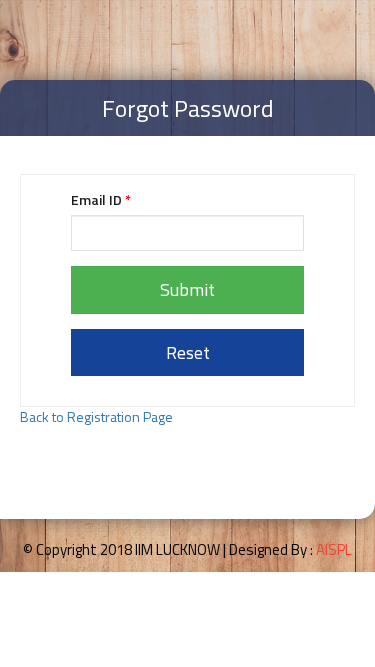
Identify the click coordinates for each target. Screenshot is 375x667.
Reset (188, 352)
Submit (187, 289)
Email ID (101, 200)
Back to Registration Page (96, 416)
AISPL (334, 549)
